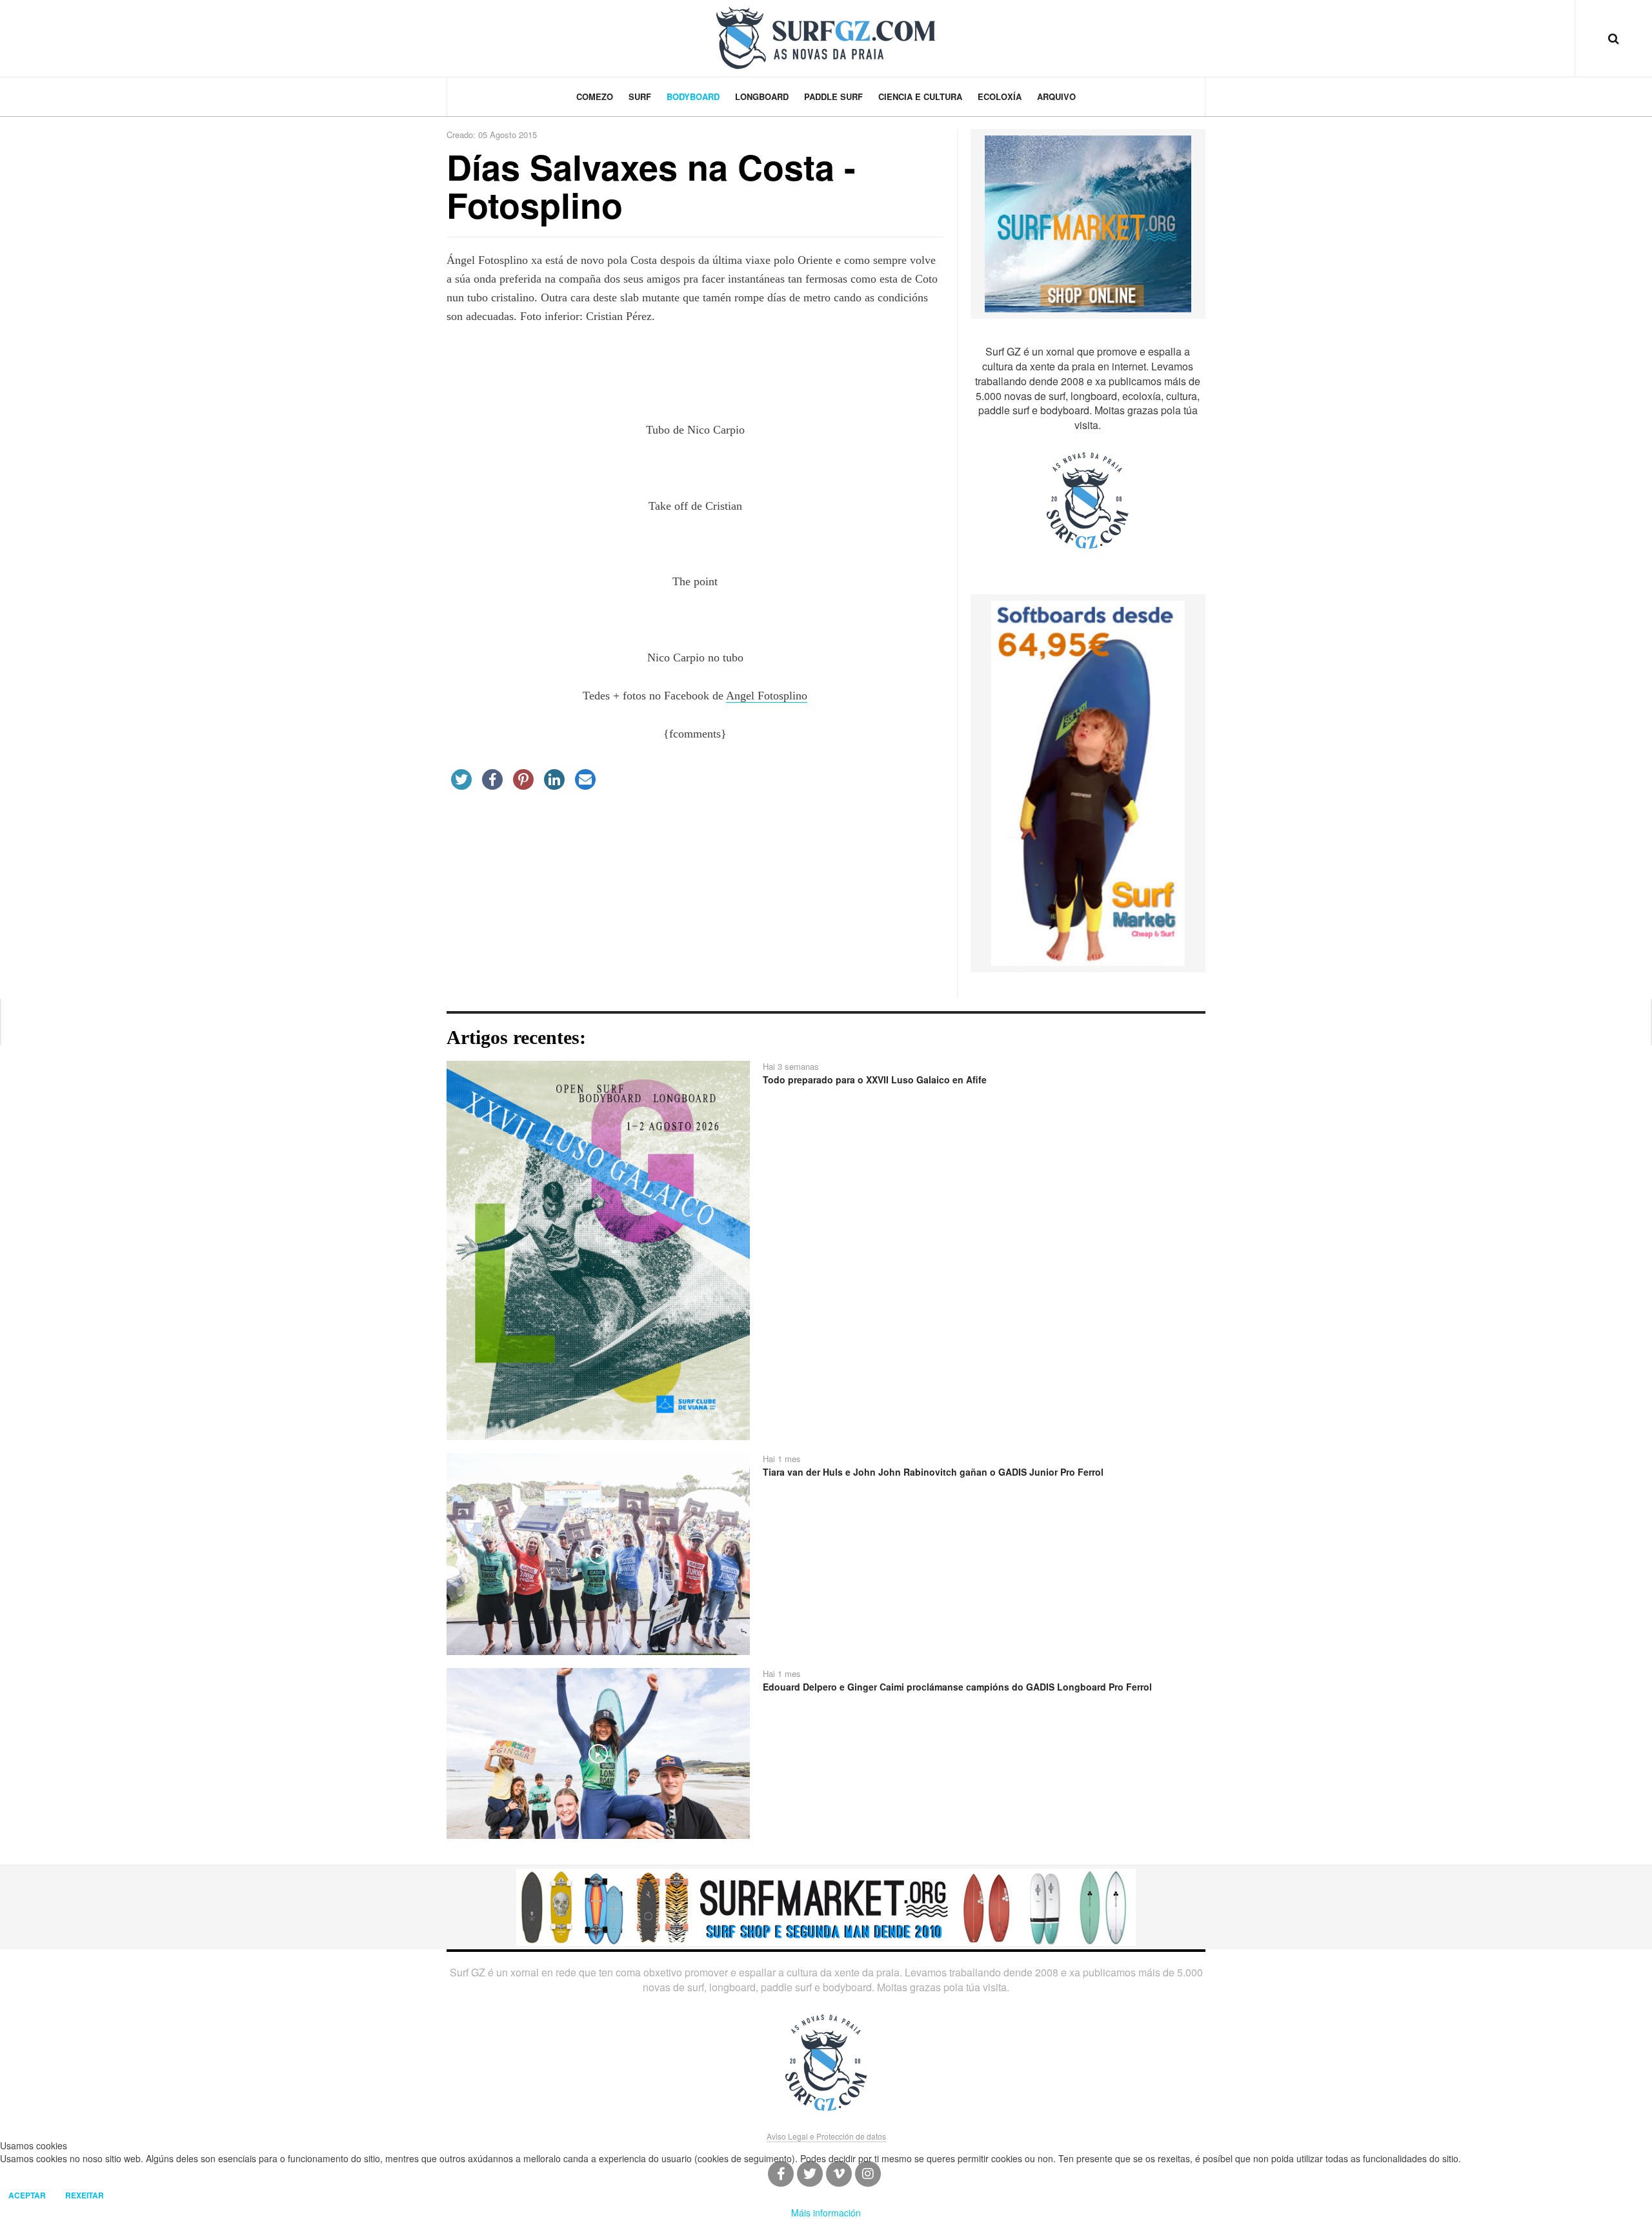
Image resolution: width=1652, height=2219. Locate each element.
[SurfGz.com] (826, 38)
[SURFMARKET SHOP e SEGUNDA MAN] (826, 1906)
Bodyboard (693, 96)
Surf (640, 96)
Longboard (762, 96)
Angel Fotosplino (767, 696)
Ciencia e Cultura (920, 96)
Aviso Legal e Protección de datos (826, 2136)
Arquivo (1056, 96)
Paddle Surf (833, 96)
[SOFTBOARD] (1088, 782)
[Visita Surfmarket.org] (1088, 223)
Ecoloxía (1000, 96)
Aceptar (27, 2195)
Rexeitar (85, 2195)
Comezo (595, 96)
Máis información (826, 2213)
